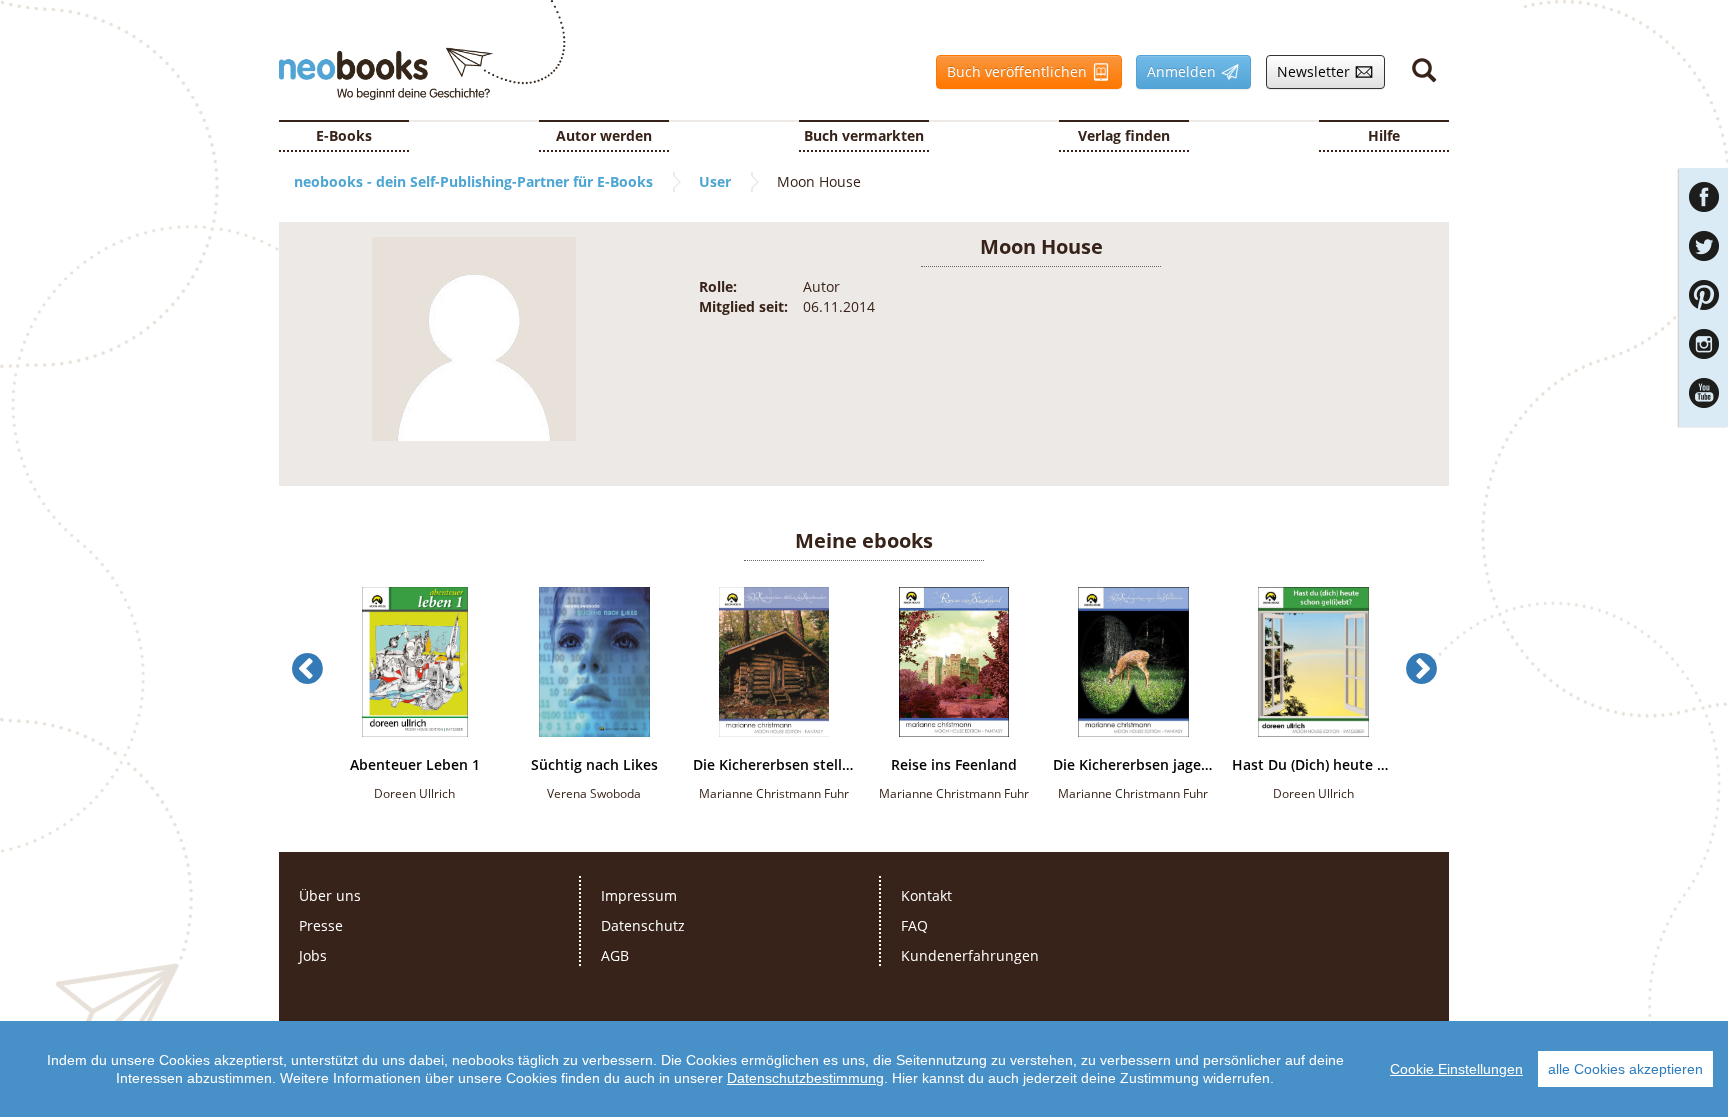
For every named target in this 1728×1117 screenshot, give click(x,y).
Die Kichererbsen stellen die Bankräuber (774, 765)
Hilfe (1384, 135)
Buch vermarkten (864, 135)
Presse (321, 925)
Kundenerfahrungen (970, 955)
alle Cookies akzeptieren (1625, 1069)
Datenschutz (643, 925)
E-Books (344, 135)
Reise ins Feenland (954, 765)
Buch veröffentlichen (1013, 71)
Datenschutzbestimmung (805, 1078)
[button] (307, 712)
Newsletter (1310, 71)
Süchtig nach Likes (594, 765)
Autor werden (604, 135)
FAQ (914, 925)
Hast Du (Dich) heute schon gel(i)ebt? (1313, 765)
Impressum (639, 895)
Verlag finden (1124, 135)
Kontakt (926, 895)
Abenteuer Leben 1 (415, 765)
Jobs (313, 955)
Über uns (330, 895)
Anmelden (1178, 71)
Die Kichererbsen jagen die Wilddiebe (1134, 765)
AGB (615, 955)
